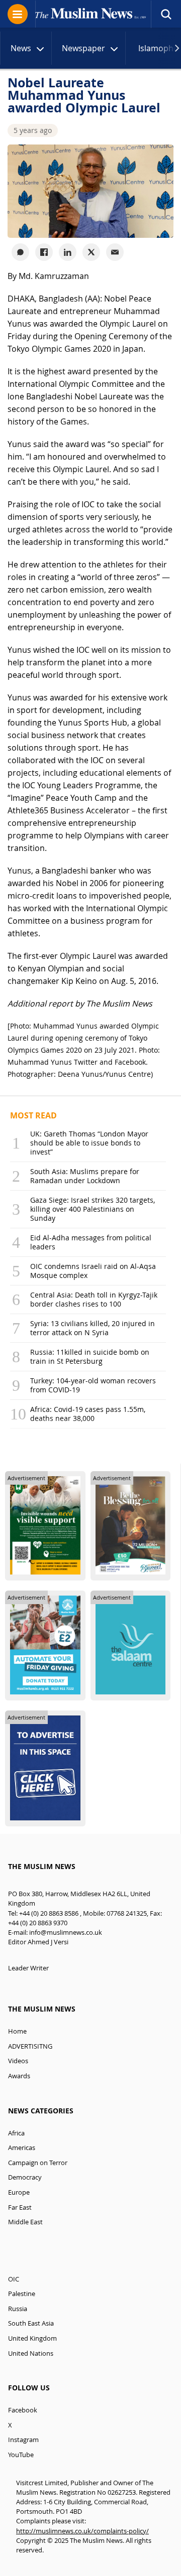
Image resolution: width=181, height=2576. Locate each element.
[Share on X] (91, 252)
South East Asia (31, 2323)
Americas (22, 2148)
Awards (19, 2076)
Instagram (23, 2440)
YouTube (21, 2455)
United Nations (31, 2353)
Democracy (25, 2177)
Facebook (23, 2410)
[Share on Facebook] (44, 252)
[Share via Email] (115, 252)
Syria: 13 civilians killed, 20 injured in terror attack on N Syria (93, 1328)
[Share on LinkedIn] (68, 252)
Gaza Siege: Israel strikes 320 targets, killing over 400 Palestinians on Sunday (93, 1209)
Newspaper (83, 48)
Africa (16, 2133)
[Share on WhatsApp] (20, 252)
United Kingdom (32, 2338)
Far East (20, 2207)
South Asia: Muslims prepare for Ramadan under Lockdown (85, 1176)
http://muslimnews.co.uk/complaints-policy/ (82, 2531)
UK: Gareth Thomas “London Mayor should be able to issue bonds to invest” (89, 1143)
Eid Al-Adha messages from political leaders (91, 1242)
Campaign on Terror (38, 2163)
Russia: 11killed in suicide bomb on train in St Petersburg (90, 1356)
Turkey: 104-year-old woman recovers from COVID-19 (93, 1385)
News (21, 48)
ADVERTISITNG (30, 2046)
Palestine (22, 2294)
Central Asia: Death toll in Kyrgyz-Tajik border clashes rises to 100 (94, 1299)
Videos (18, 2061)
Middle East (25, 2222)
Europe (19, 2192)
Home (17, 2031)
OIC (14, 2279)
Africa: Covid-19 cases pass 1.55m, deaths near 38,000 (88, 1414)
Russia (18, 2309)
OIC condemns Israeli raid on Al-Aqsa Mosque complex (93, 1271)
